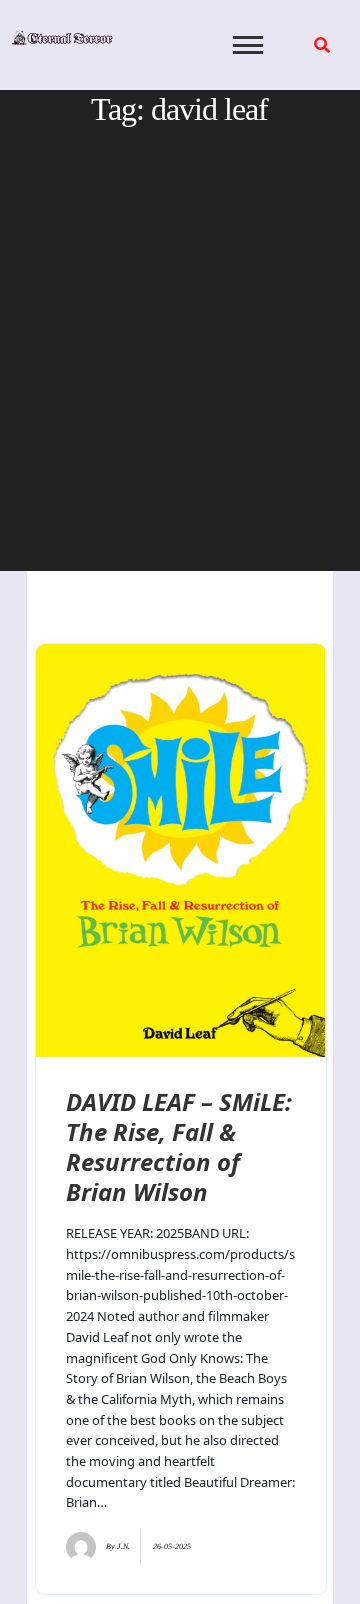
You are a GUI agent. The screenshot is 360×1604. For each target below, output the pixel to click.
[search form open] (322, 45)
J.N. (123, 1546)
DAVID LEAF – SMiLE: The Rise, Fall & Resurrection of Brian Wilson (179, 1146)
